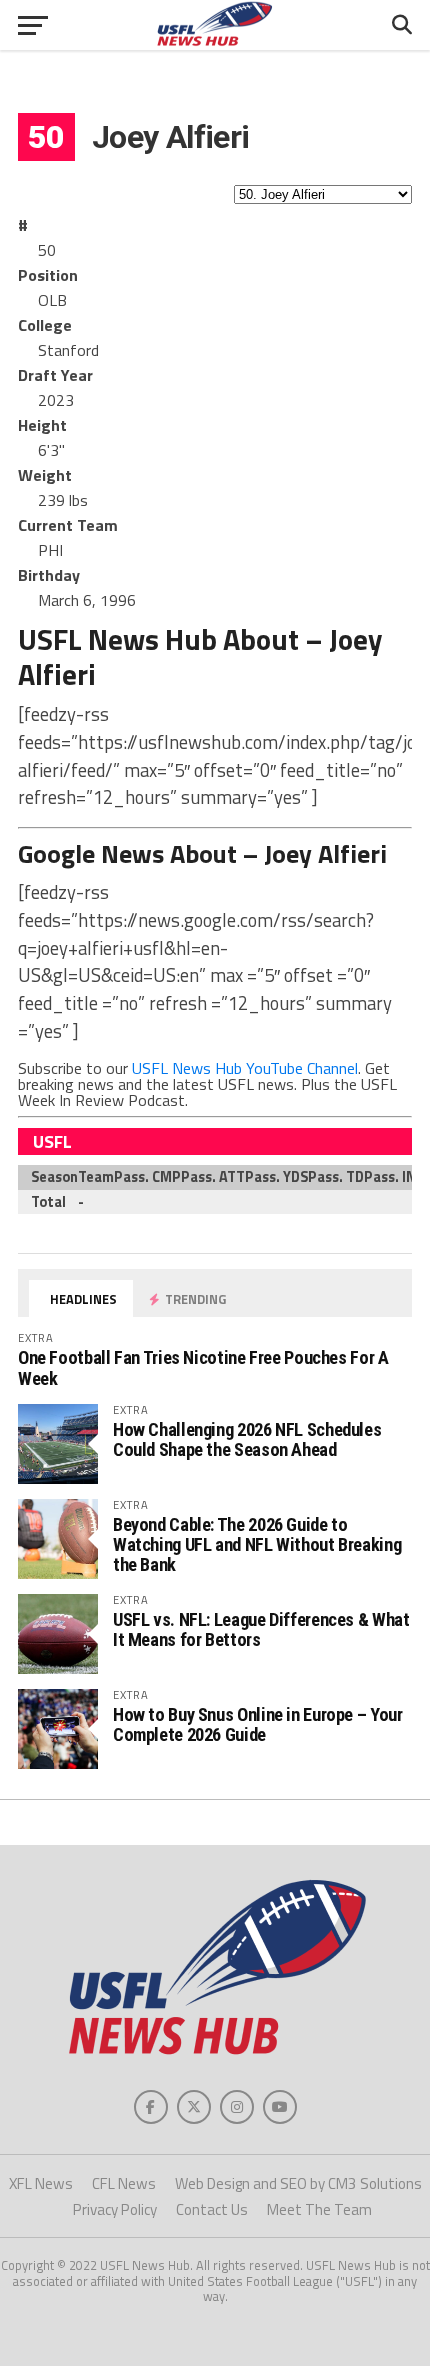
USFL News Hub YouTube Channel (245, 1068)
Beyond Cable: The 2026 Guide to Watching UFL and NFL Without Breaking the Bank (257, 1544)
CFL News (124, 2183)
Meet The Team (319, 2209)
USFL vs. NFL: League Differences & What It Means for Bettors (261, 1629)
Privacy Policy (115, 2209)
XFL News (41, 2183)
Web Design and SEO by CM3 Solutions (298, 2183)
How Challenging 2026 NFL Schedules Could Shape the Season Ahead (247, 1439)
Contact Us (212, 2209)
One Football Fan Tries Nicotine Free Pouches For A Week (203, 1367)
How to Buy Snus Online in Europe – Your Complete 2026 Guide (258, 1724)
